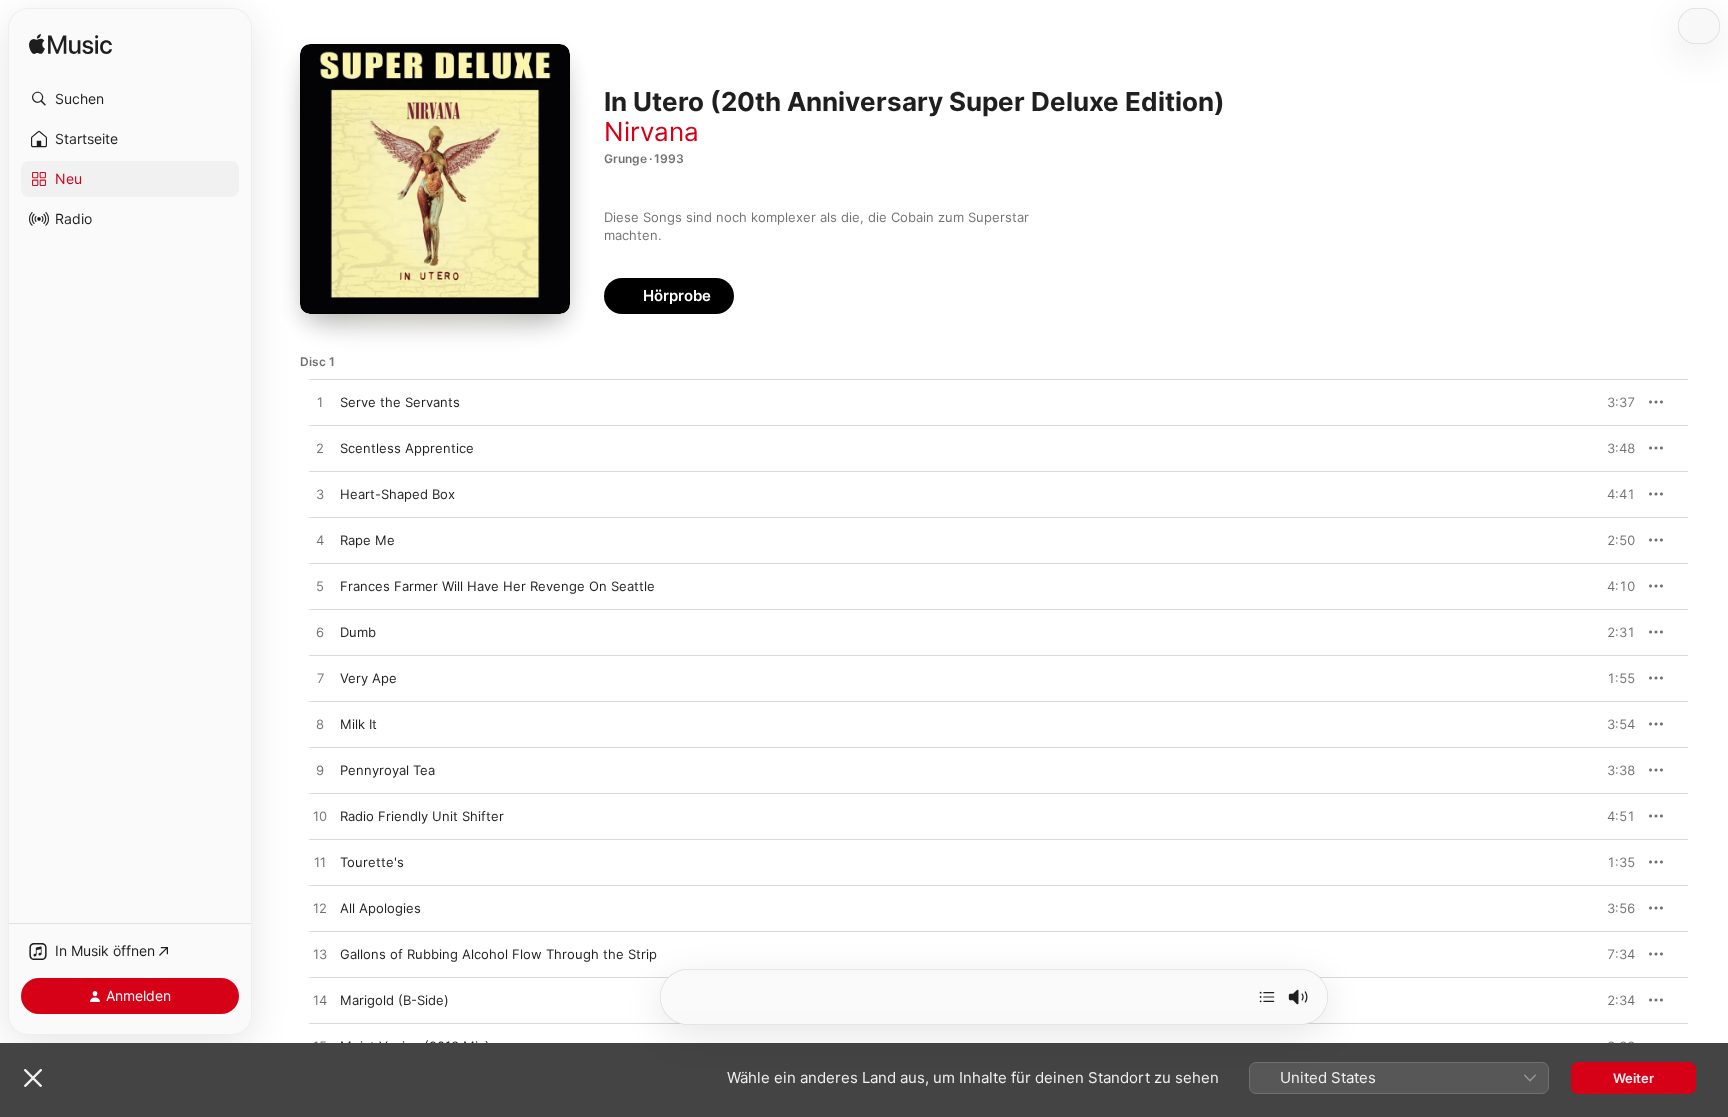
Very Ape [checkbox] (368, 678)
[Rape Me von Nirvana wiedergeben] (320, 541)
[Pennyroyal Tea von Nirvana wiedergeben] (320, 771)
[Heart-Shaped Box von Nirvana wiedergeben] (320, 495)
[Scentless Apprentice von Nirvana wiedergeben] (320, 449)
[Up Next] (1267, 997)
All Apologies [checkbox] (380, 908)
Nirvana (651, 131)
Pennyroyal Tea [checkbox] (387, 770)
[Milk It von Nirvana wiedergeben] (320, 725)
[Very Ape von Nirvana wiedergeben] (320, 679)
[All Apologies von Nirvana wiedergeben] (320, 909)
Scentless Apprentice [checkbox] (407, 448)
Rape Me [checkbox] (367, 540)
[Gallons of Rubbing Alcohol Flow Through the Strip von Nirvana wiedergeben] (320, 955)
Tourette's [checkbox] (372, 862)
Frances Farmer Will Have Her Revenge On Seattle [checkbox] (497, 586)
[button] (130, 99)
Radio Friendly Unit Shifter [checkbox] (422, 816)
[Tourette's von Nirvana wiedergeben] (320, 863)
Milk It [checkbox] (358, 724)
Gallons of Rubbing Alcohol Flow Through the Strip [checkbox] (498, 954)
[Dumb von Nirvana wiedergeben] (320, 633)
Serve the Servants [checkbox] (400, 402)
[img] (70, 45)
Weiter (1633, 1078)
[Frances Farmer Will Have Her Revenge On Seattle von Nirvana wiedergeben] (320, 587)
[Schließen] (33, 1078)
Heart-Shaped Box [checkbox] (397, 494)
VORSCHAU (1607, 402)
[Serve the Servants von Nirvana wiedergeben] (320, 403)
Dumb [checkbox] (358, 632)
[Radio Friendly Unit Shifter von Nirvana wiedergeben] (320, 817)
